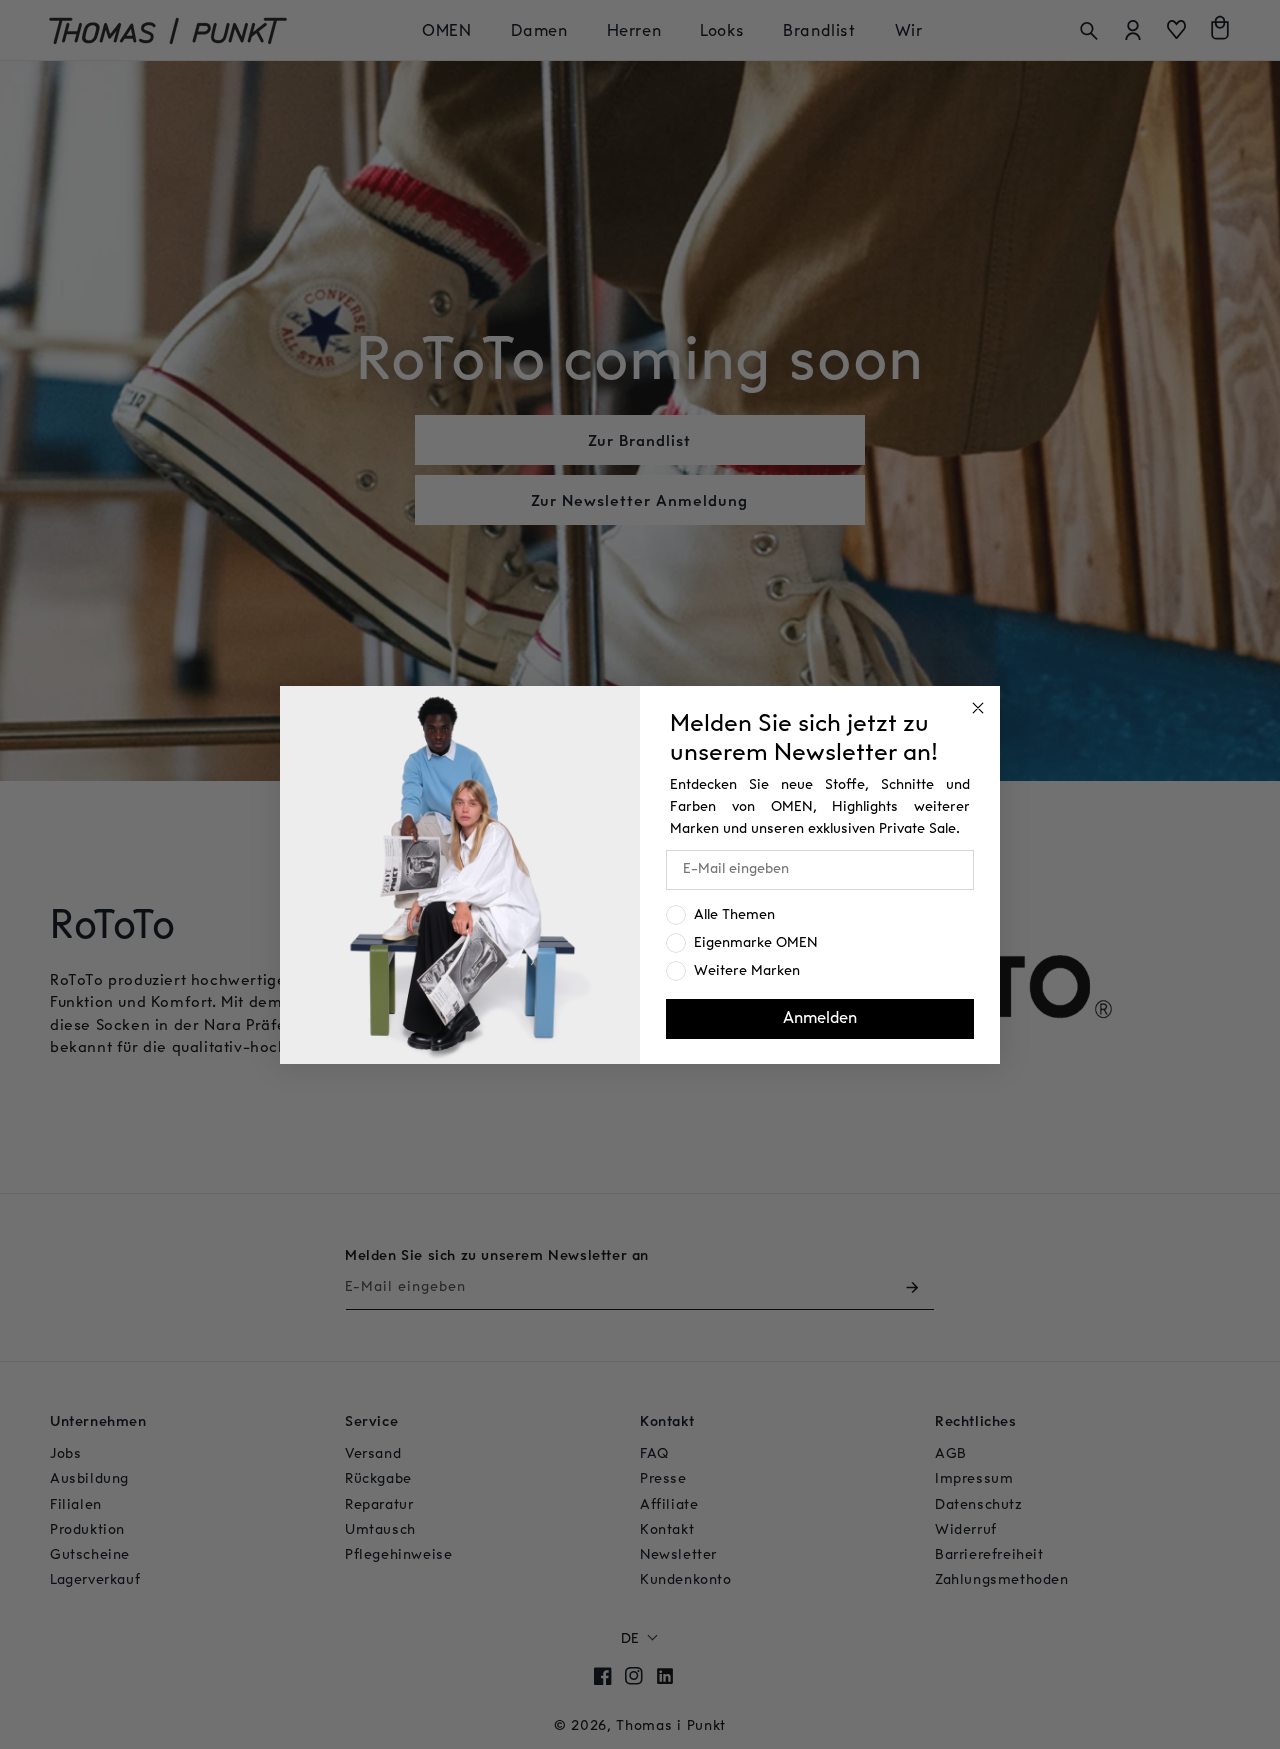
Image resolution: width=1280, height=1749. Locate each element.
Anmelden (820, 1019)
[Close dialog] (978, 708)
